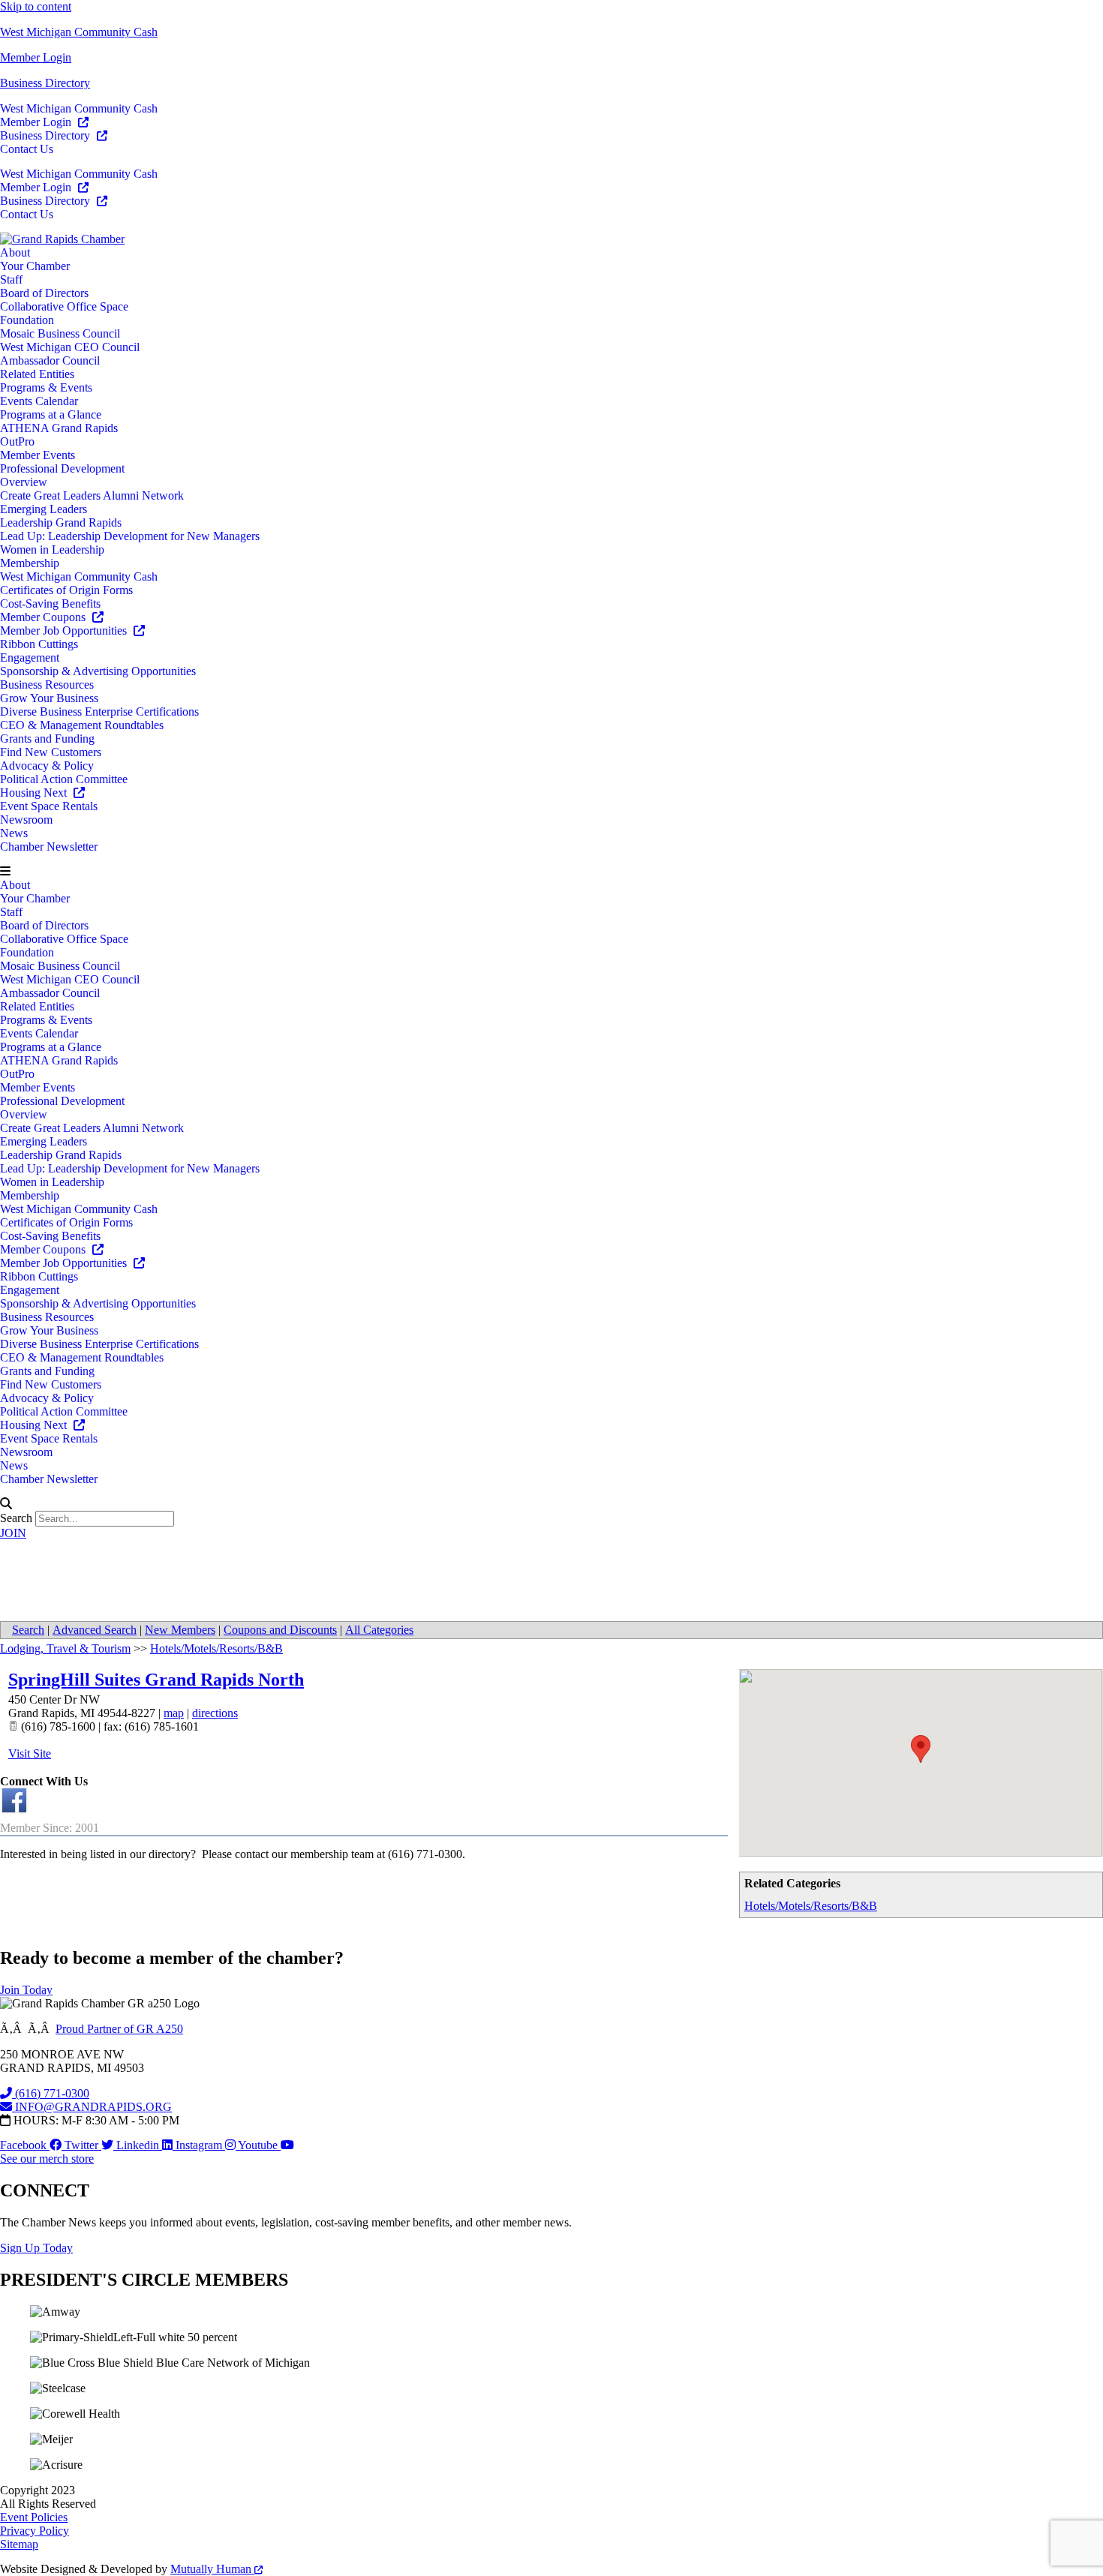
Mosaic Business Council (60, 333)
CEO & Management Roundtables (82, 725)
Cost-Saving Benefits (50, 603)
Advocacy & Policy (47, 766)
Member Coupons (44, 617)
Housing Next (35, 793)
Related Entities (37, 374)
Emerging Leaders (44, 509)
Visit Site (30, 1753)
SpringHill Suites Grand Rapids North (156, 1680)
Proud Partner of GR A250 (119, 2029)
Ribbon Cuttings (39, 644)
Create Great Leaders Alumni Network (92, 495)
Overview (24, 482)
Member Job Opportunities (65, 630)
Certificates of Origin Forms (66, 590)
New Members (180, 1630)
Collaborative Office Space (64, 306)
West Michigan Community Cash (79, 32)
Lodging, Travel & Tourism (65, 1648)
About (15, 252)
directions (215, 1713)
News (14, 833)
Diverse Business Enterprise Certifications (99, 712)
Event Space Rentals (49, 806)
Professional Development (62, 468)
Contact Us (27, 149)
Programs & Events (46, 387)
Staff (11, 279)
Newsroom (26, 820)
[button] (551, 872)
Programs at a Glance (51, 414)
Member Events (38, 455)
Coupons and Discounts (280, 1630)
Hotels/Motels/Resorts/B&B (811, 1906)
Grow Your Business (49, 698)
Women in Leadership (52, 549)
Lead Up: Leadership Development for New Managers (130, 536)
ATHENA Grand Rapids (59, 428)
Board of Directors (44, 293)
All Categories (379, 1630)
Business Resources (47, 685)
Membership (30, 563)
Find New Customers (51, 752)
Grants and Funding (47, 739)
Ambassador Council (50, 360)
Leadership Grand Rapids (61, 522)
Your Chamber (35, 266)
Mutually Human (212, 2569)
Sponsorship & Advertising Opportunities (98, 671)
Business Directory (45, 83)
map (174, 1713)
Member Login (36, 57)
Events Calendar (39, 401)
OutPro (17, 441)
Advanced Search (95, 1630)
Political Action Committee (64, 779)
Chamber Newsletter (49, 847)
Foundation (27, 320)
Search (16, 1518)
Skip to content (36, 6)
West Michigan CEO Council (70, 347)
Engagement (30, 658)
